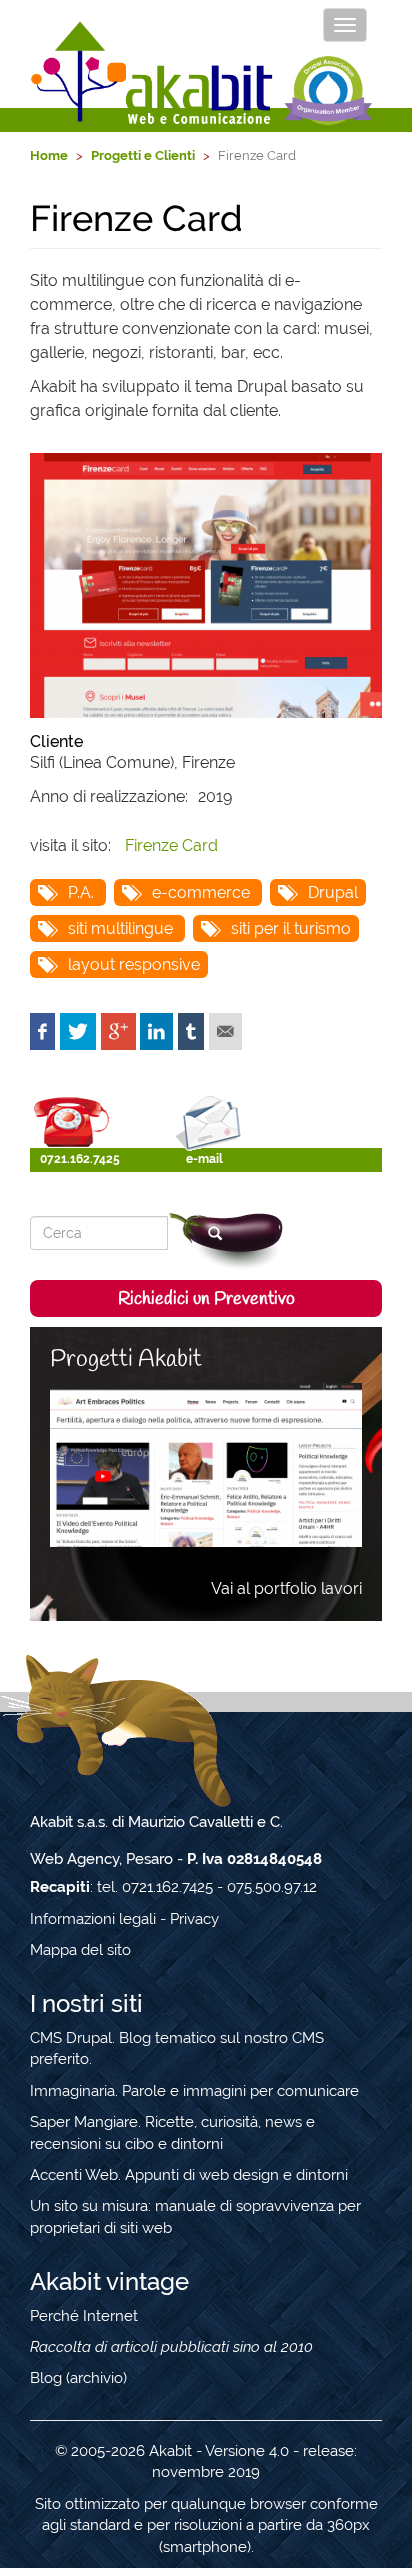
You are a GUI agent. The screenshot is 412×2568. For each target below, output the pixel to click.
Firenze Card (171, 845)
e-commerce (201, 892)
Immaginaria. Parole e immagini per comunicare (194, 2091)
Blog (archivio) (78, 2378)
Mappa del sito (80, 1950)
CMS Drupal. (72, 2038)
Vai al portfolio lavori (286, 1588)
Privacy (194, 1919)
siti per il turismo (291, 928)
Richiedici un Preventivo (206, 1299)
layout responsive (134, 964)
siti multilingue (120, 928)
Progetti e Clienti (143, 155)
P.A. (81, 892)
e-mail (204, 1159)
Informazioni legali (93, 1919)
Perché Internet (84, 2316)
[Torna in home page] (153, 72)
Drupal (333, 892)
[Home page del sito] (206, 586)
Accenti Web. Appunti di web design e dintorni (189, 2175)
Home (49, 155)
